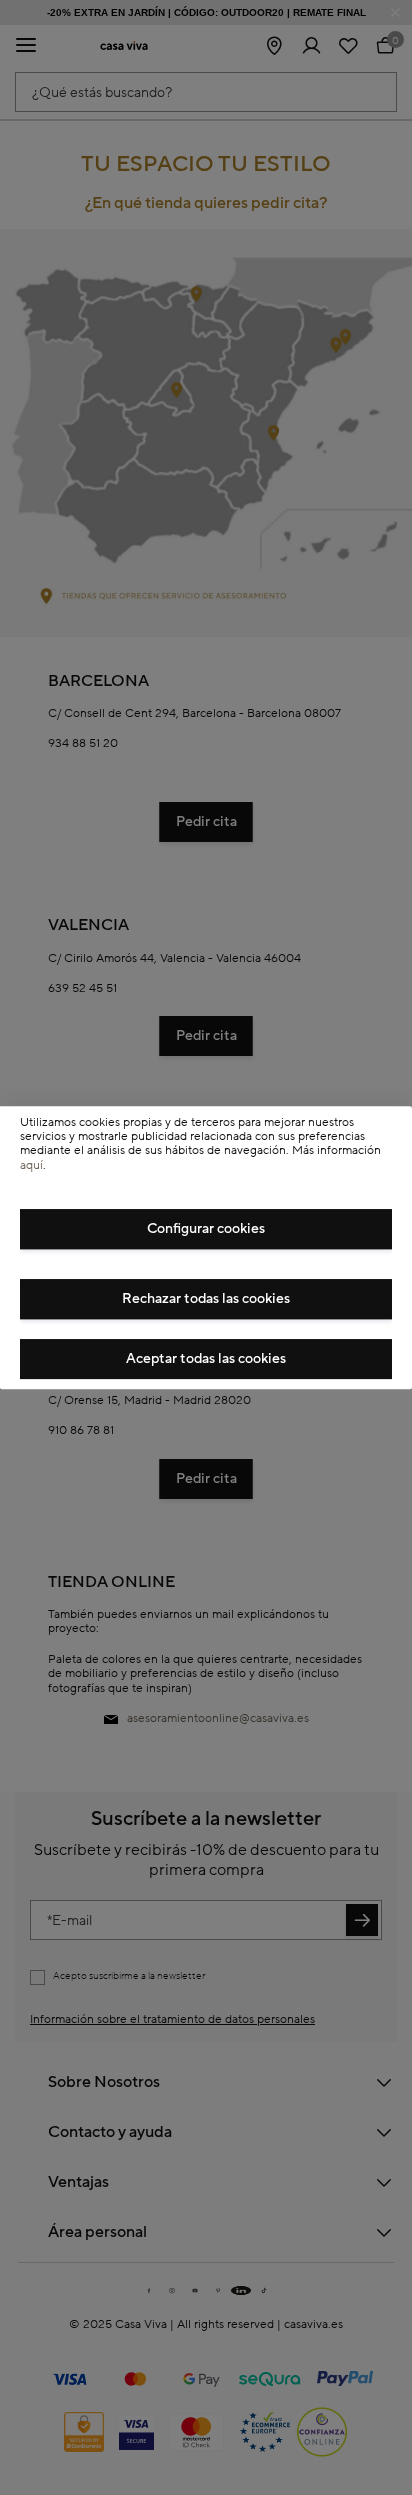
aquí (31, 1165)
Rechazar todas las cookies (206, 1299)
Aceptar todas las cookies (206, 1359)
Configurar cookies (206, 1229)
